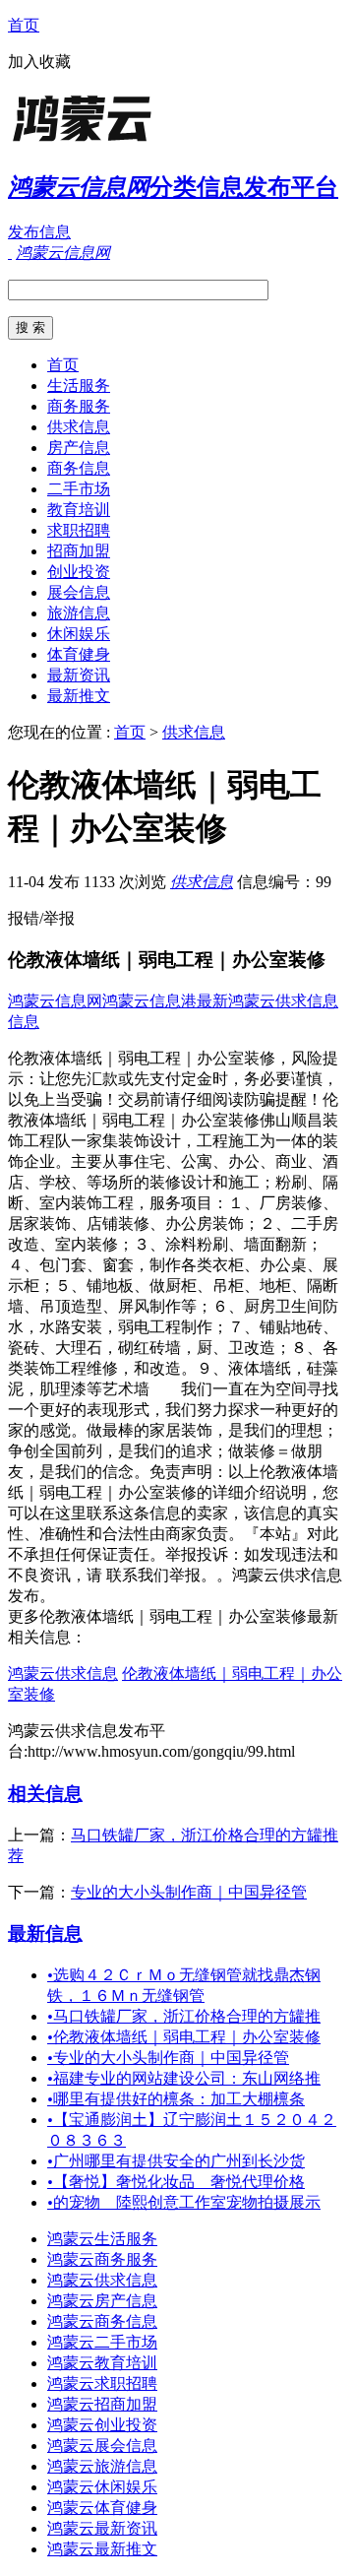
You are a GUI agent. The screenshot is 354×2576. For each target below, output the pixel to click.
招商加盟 (79, 551)
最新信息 (45, 1933)
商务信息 (79, 468)
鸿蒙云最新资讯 (102, 2528)
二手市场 (79, 489)
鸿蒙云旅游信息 (102, 2466)
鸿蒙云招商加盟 (102, 2404)
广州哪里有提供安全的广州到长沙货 (176, 2161)
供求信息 (79, 427)
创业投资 (79, 572)
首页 (24, 25)
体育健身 (79, 654)
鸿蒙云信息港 (149, 1001)
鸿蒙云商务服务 (102, 2259)
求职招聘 (79, 530)
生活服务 (79, 386)
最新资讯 (79, 675)
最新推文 (79, 696)
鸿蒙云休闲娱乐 (102, 2487)
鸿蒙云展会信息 (102, 2446)
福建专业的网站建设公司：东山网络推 (184, 2078)
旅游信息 (79, 613)
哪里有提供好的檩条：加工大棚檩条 (176, 2099)
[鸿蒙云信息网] (131, 142)
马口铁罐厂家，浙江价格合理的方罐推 (184, 2016)
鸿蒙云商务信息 (102, 2321)
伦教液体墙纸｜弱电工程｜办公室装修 (184, 2037)
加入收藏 (39, 62)
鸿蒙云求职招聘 (102, 2383)
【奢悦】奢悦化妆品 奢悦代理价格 (176, 2182)
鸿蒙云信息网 (55, 1001)
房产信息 (79, 448)
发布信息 (39, 232)
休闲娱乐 (79, 634)
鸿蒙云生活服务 (102, 2239)
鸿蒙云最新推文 (102, 2549)
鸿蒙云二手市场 (102, 2342)
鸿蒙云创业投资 (102, 2425)
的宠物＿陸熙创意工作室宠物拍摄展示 (184, 2202)
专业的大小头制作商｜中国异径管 (189, 1892)
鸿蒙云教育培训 (102, 2363)
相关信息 (45, 1794)
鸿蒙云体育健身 (102, 2508)
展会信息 (79, 592)
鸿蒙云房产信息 (102, 2301)
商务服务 (79, 406)
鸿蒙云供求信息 (63, 1674)
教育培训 (79, 510)
